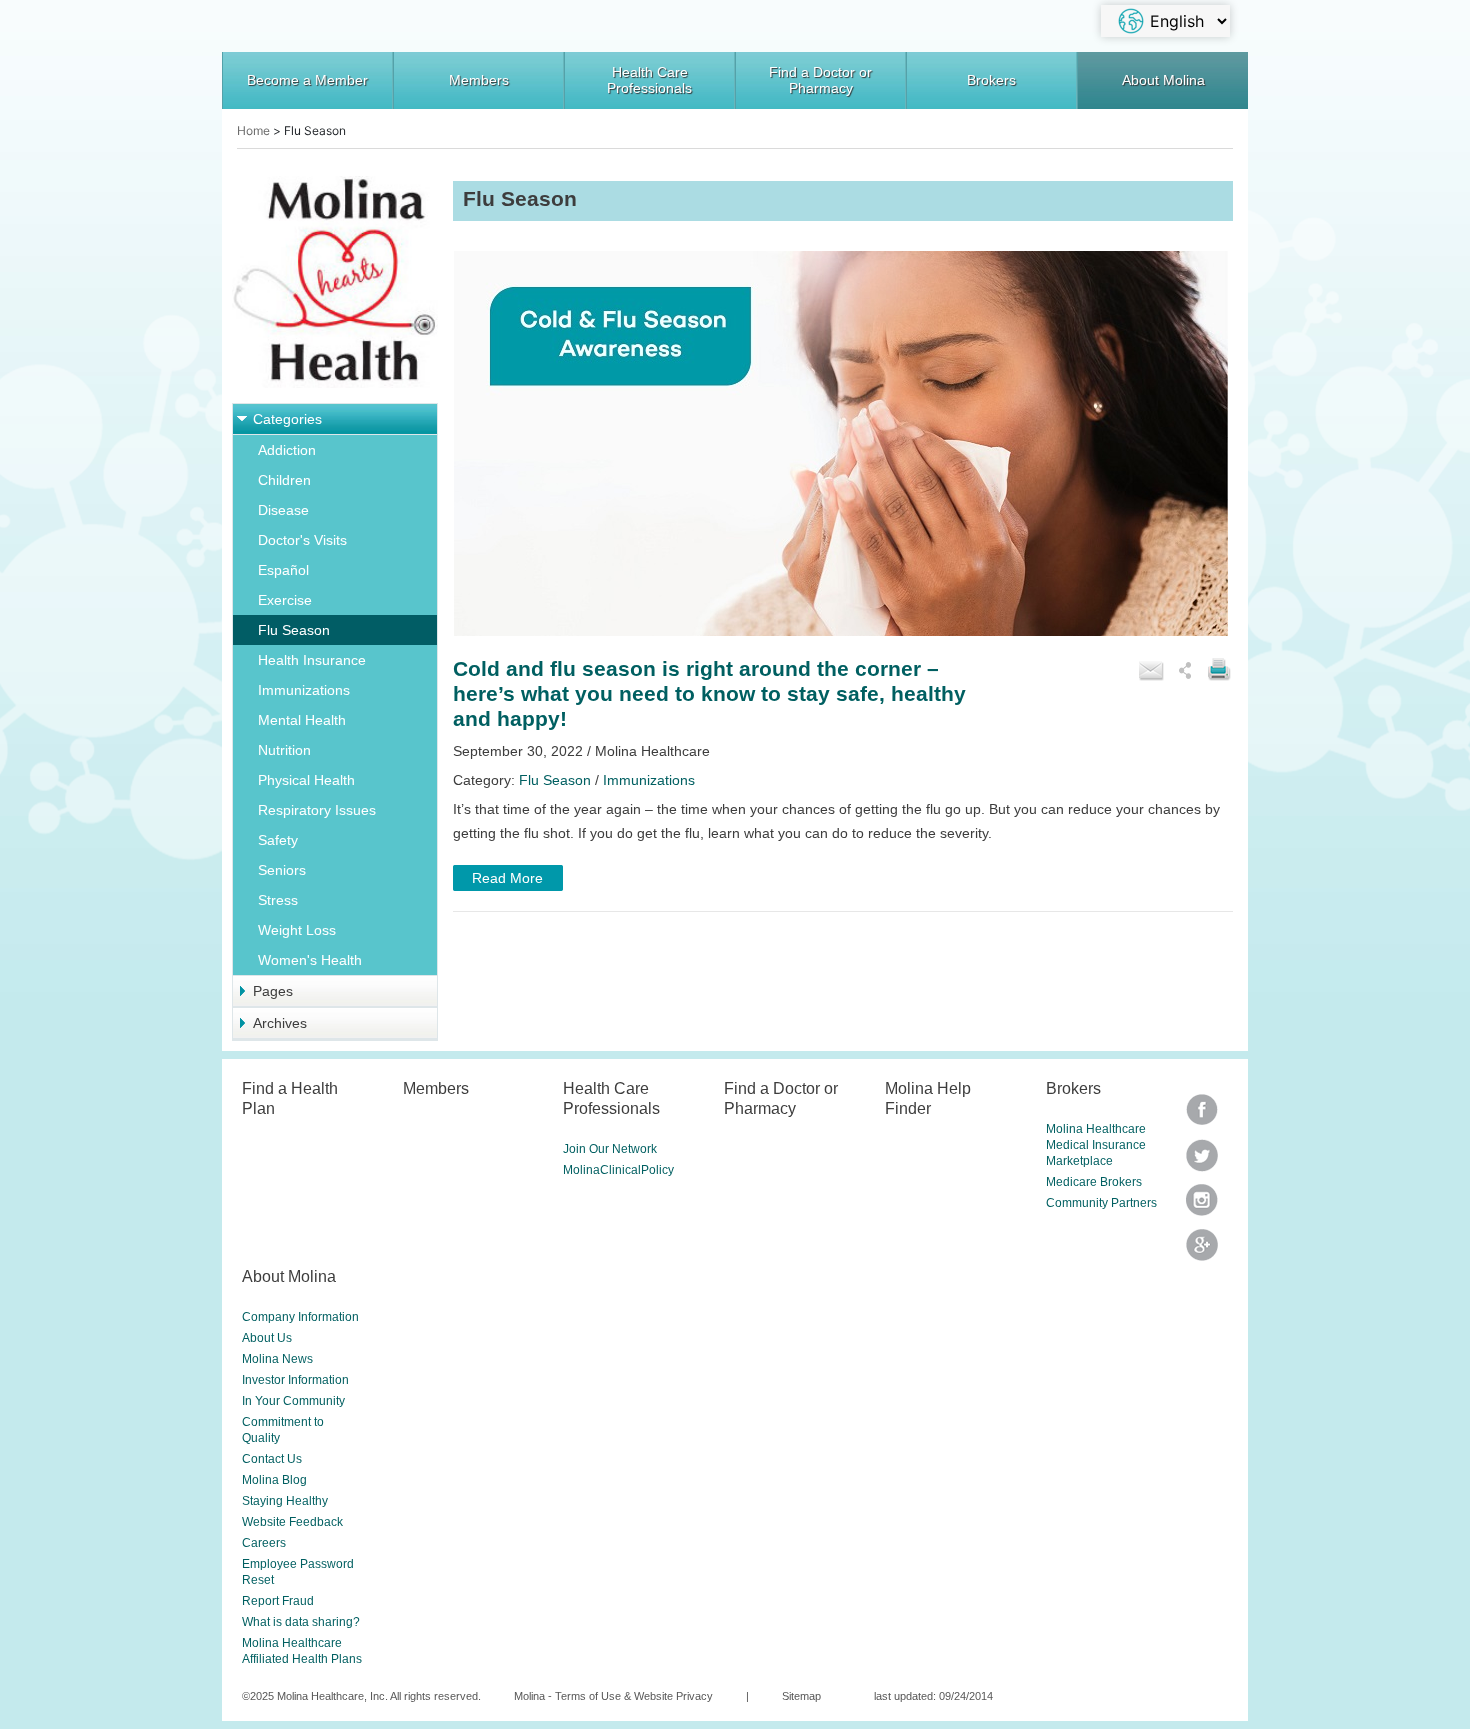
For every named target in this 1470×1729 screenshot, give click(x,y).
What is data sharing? (301, 1622)
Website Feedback (292, 1522)
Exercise (285, 600)
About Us (267, 1338)
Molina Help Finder (928, 1098)
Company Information (300, 1317)
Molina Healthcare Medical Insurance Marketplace (1096, 1145)
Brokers (991, 80)
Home (253, 130)
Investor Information (295, 1380)
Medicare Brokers (1094, 1182)
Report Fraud (278, 1601)
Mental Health (302, 720)
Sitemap (801, 1696)
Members (479, 80)
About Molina (1163, 80)
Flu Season (294, 630)
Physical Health (306, 780)
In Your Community (293, 1401)
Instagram (1202, 1206)
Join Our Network (610, 1149)
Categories (287, 419)
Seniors (282, 870)
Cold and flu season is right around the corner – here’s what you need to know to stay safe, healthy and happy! (709, 694)
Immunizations (304, 690)
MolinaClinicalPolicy (618, 1170)
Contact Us (272, 1459)
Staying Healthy (285, 1501)
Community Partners (1101, 1203)
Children (284, 480)
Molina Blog (274, 1480)
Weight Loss (297, 930)
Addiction (287, 450)
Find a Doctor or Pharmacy (820, 80)
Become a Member (307, 80)
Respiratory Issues (317, 810)
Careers (264, 1543)
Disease (283, 510)
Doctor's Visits (302, 540)
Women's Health (310, 960)
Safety (278, 840)
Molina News (277, 1359)
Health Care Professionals (649, 80)
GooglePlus (1202, 1251)
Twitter (1202, 1116)
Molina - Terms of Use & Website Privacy (613, 1696)
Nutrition (284, 750)
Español (283, 570)
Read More (507, 878)
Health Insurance (312, 660)
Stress (278, 900)
